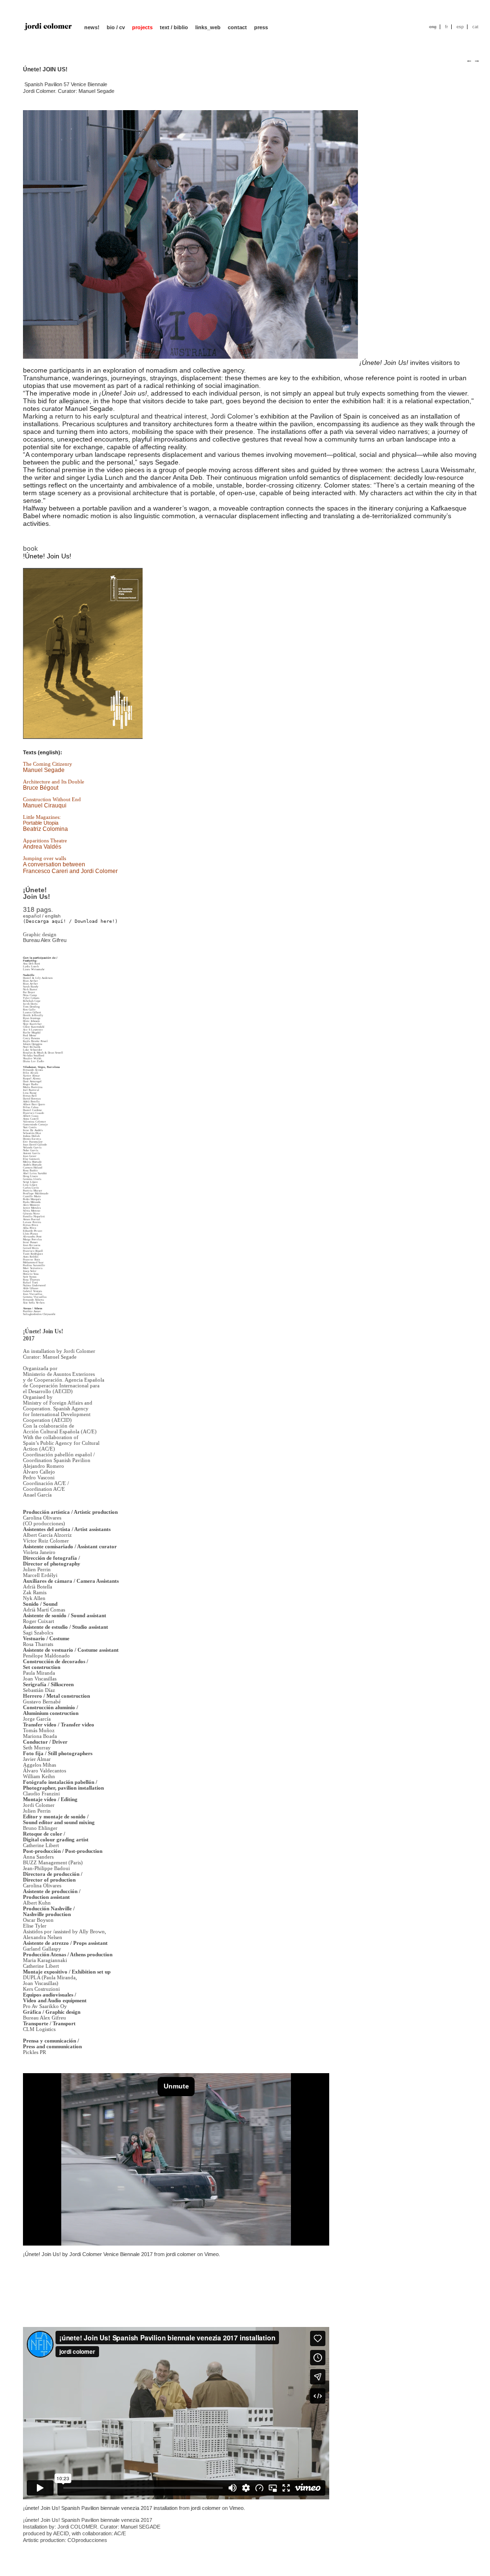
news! (92, 27)
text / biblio (174, 27)
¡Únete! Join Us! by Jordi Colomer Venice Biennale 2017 (88, 2254)
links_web (208, 27)
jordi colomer (181, 2254)
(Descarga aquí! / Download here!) (70, 921)
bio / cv (116, 27)
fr (446, 27)
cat (475, 27)
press (261, 27)
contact (237, 27)
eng (433, 27)
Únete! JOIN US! (45, 69)
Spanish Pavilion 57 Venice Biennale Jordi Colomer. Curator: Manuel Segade (248, 247)
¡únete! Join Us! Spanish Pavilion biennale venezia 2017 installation (100, 2508)
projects (142, 27)
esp (460, 27)
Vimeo (212, 2254)
